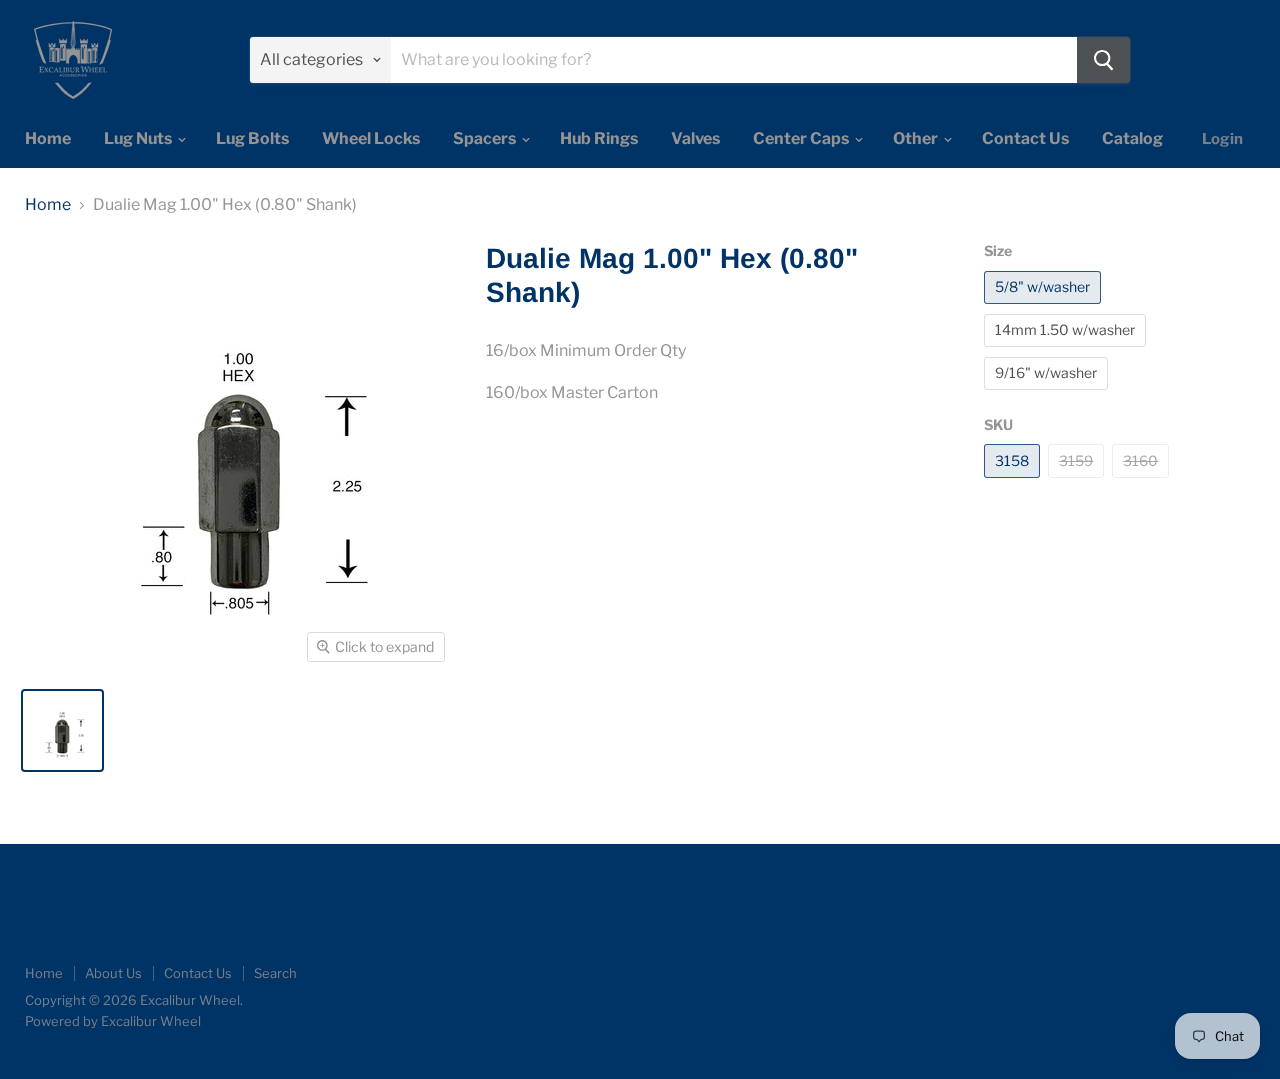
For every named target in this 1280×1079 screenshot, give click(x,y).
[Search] (1103, 60)
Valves (695, 138)
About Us (113, 973)
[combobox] (734, 60)
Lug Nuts (139, 138)
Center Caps (802, 138)
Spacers (486, 138)
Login (1222, 139)
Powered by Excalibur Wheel (113, 1021)
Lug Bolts (252, 138)
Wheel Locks (371, 138)
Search (275, 973)
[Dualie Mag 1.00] (62, 730)
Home (48, 138)
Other (917, 138)
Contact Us (1025, 138)
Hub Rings (599, 138)
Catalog (1132, 138)
